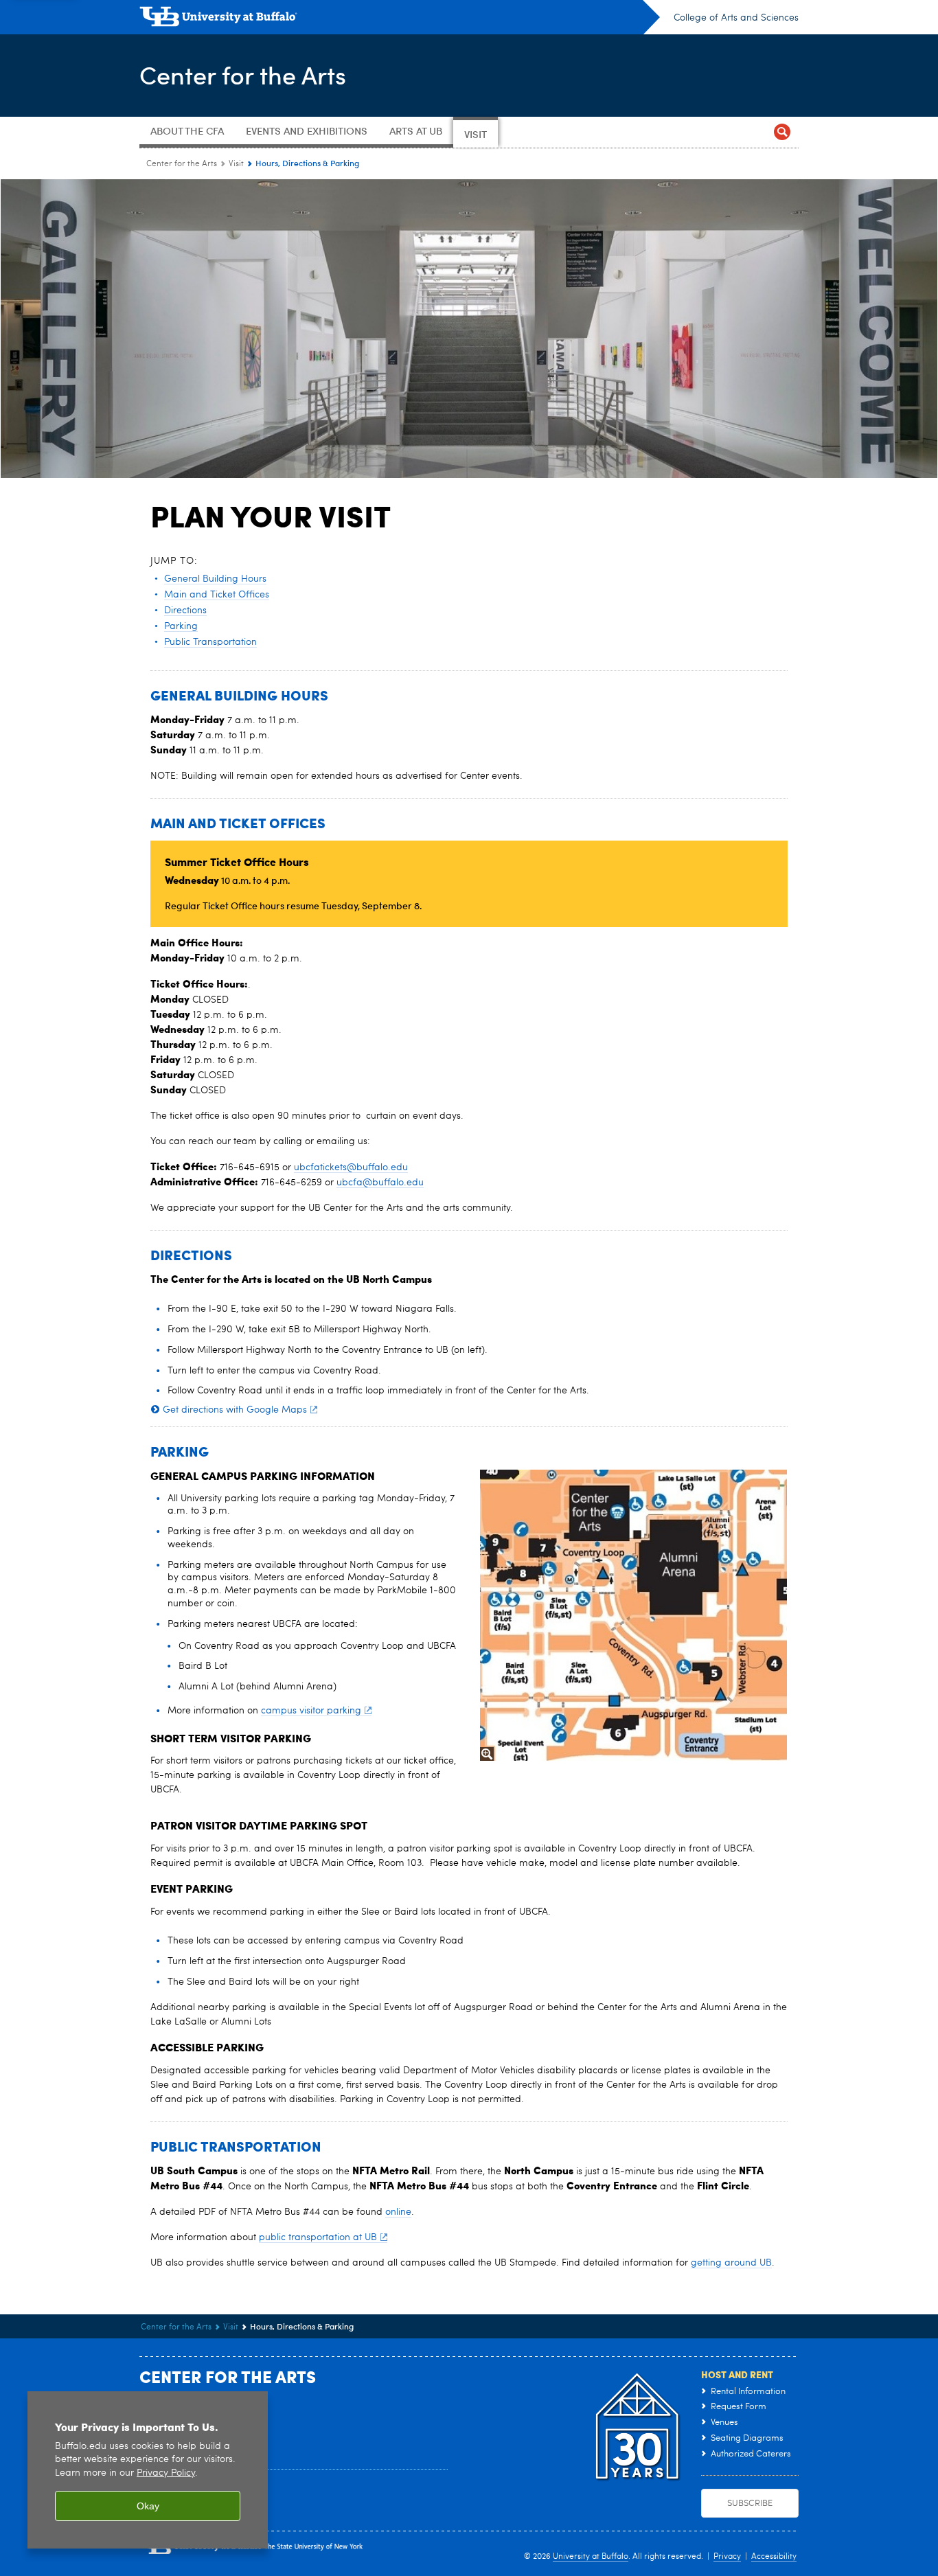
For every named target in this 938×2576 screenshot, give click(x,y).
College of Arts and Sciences (736, 18)
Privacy (727, 2557)
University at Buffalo (591, 2557)
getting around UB (731, 2263)
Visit (236, 164)
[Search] (782, 132)
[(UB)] (400, 19)
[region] (148, 2470)
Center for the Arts (243, 75)
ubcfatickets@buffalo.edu (351, 1167)
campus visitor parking (311, 1711)
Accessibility (774, 2557)
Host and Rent (737, 2374)
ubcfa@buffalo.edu (380, 1183)
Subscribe (750, 2504)
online (398, 2212)
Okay (148, 2506)
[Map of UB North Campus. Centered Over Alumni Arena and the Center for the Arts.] (633, 1615)
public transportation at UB (318, 2237)
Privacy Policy (166, 2473)
